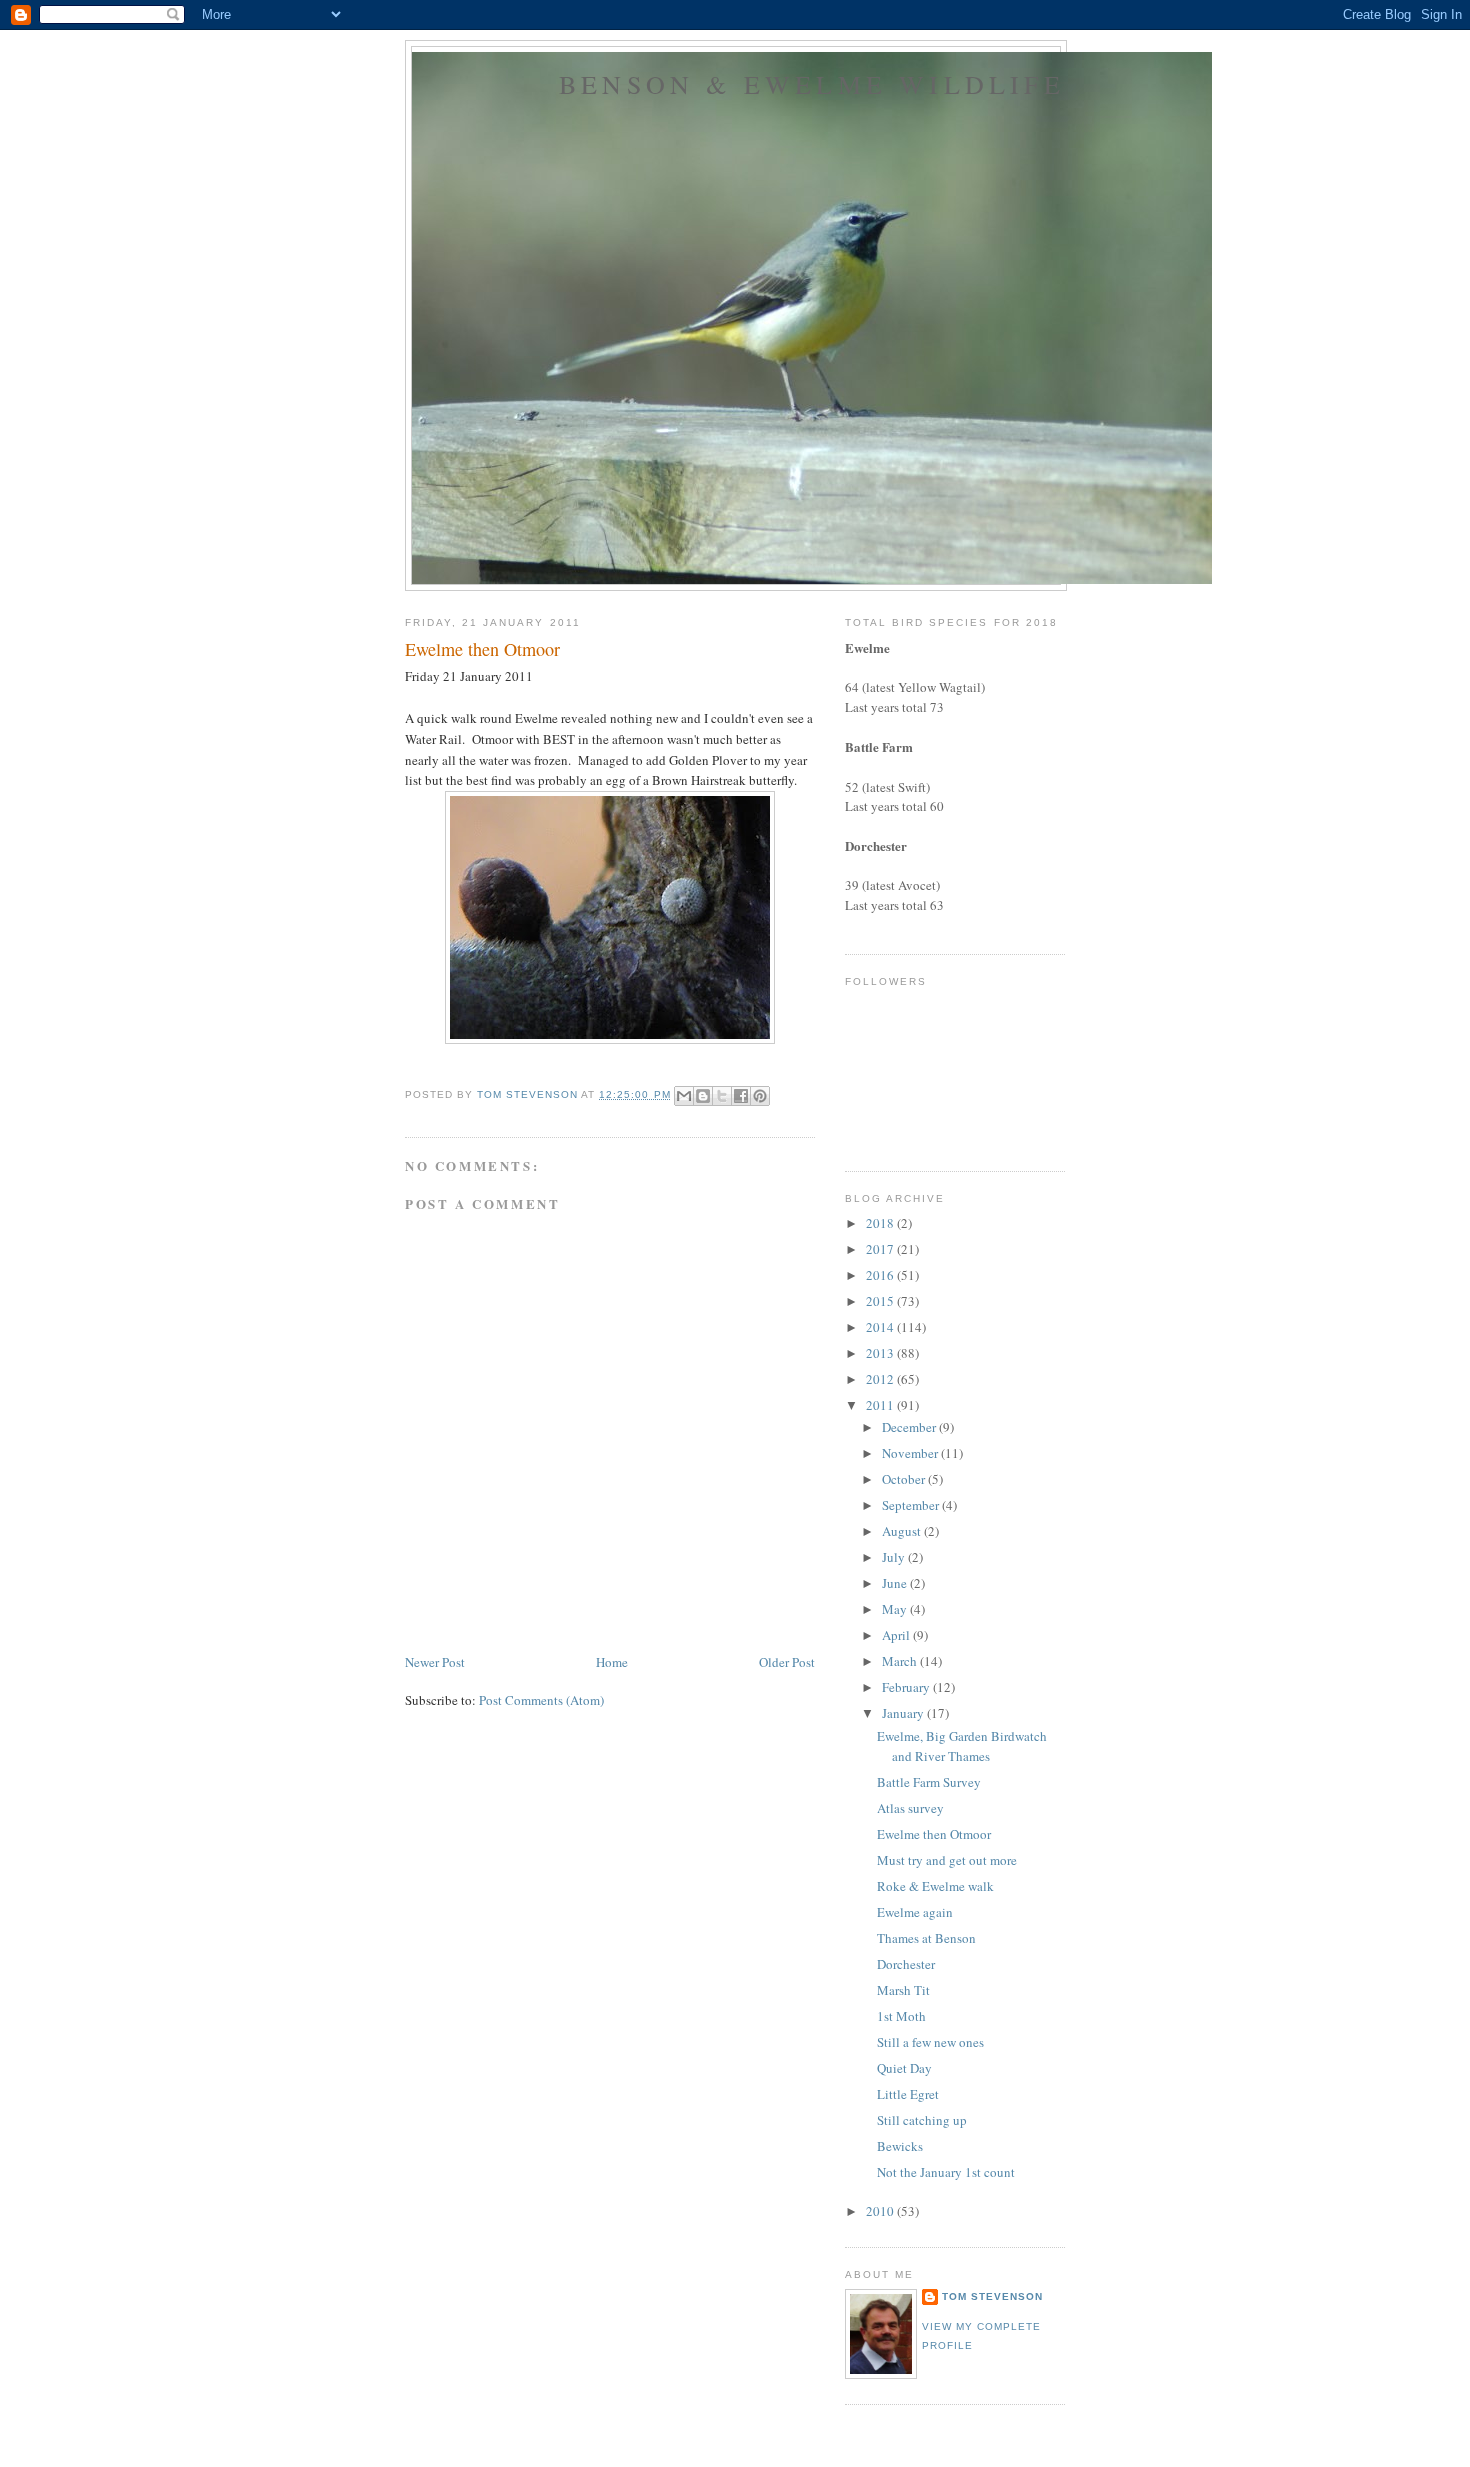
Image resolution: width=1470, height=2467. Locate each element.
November (911, 1453)
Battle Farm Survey (929, 1782)
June (896, 1583)
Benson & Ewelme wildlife (812, 84)
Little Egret (908, 2094)
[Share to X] (722, 1096)
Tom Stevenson (992, 2296)
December (910, 1427)
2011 (881, 1405)
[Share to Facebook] (741, 1096)
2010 (881, 2211)
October (905, 1479)
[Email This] (684, 1096)
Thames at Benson (926, 1938)
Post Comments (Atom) (541, 1700)
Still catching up (922, 2120)
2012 (881, 1379)
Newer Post (435, 1662)
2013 (881, 1353)
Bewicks (900, 2146)
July (895, 1557)
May (896, 1609)
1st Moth (901, 2016)
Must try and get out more (947, 1860)
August (903, 1531)
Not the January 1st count (946, 2172)
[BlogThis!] (703, 1096)
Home (612, 1662)
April (897, 1635)
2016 (881, 1275)
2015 (881, 1301)
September (912, 1505)
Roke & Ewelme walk (935, 1886)
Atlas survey (910, 1808)
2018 (881, 1223)
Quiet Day (904, 2068)
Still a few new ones (930, 2042)
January (904, 1713)
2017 (881, 1249)
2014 (881, 1327)
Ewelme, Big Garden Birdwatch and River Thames (962, 1746)
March (901, 1661)
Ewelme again (915, 1912)
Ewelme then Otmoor (934, 1834)
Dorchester (906, 1964)
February (907, 1687)
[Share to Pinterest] (760, 1096)
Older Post (787, 1662)
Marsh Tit (903, 1990)
